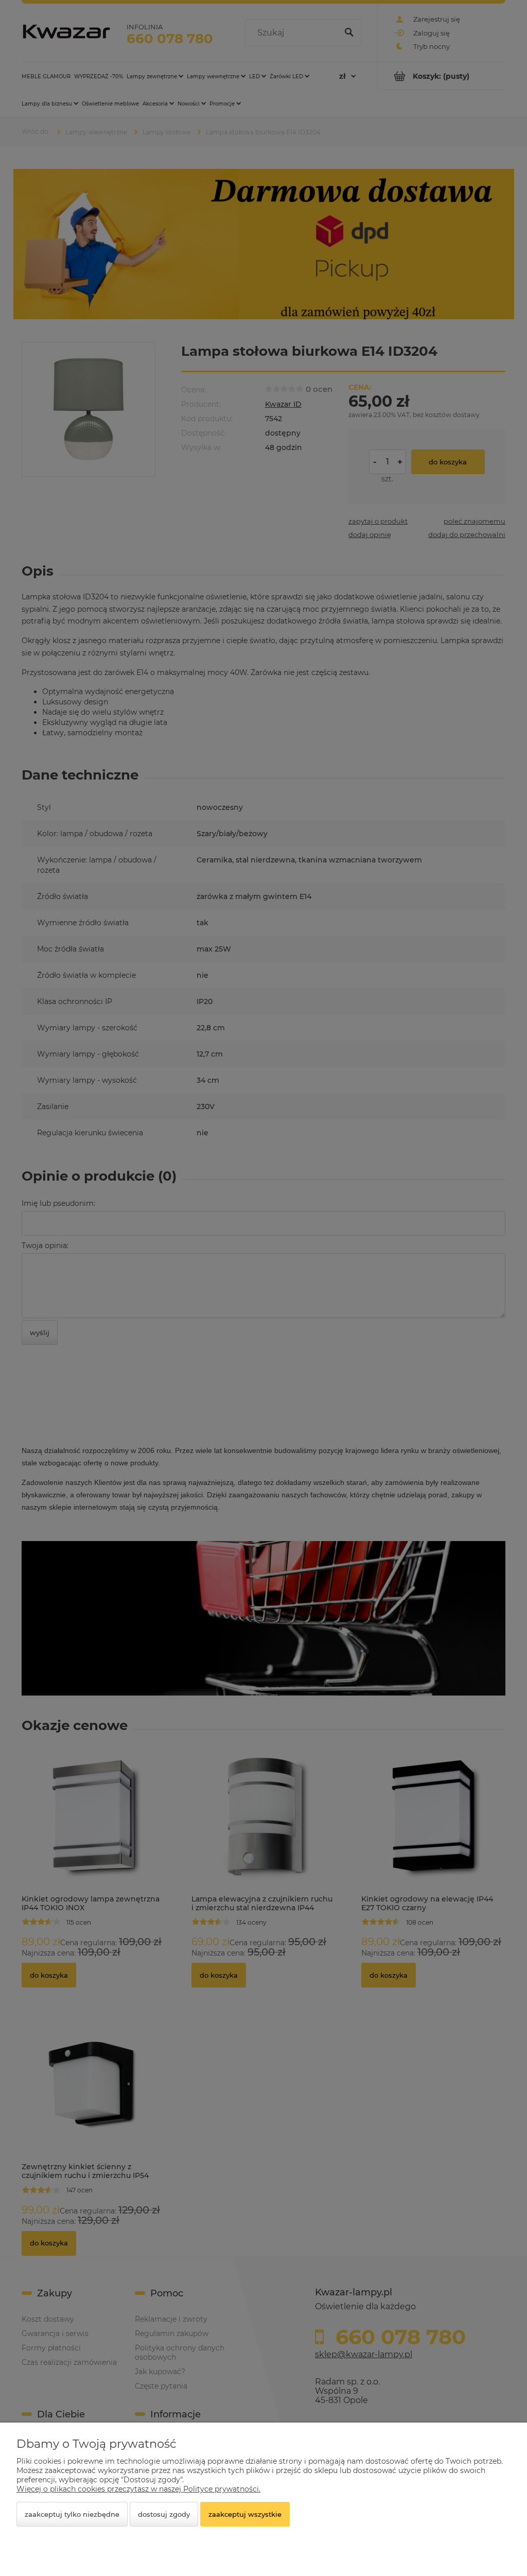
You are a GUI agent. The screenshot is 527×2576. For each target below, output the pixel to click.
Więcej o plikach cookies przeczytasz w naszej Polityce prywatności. (138, 2489)
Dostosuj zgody (164, 2514)
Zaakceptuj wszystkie (245, 2514)
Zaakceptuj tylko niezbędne (72, 2514)
